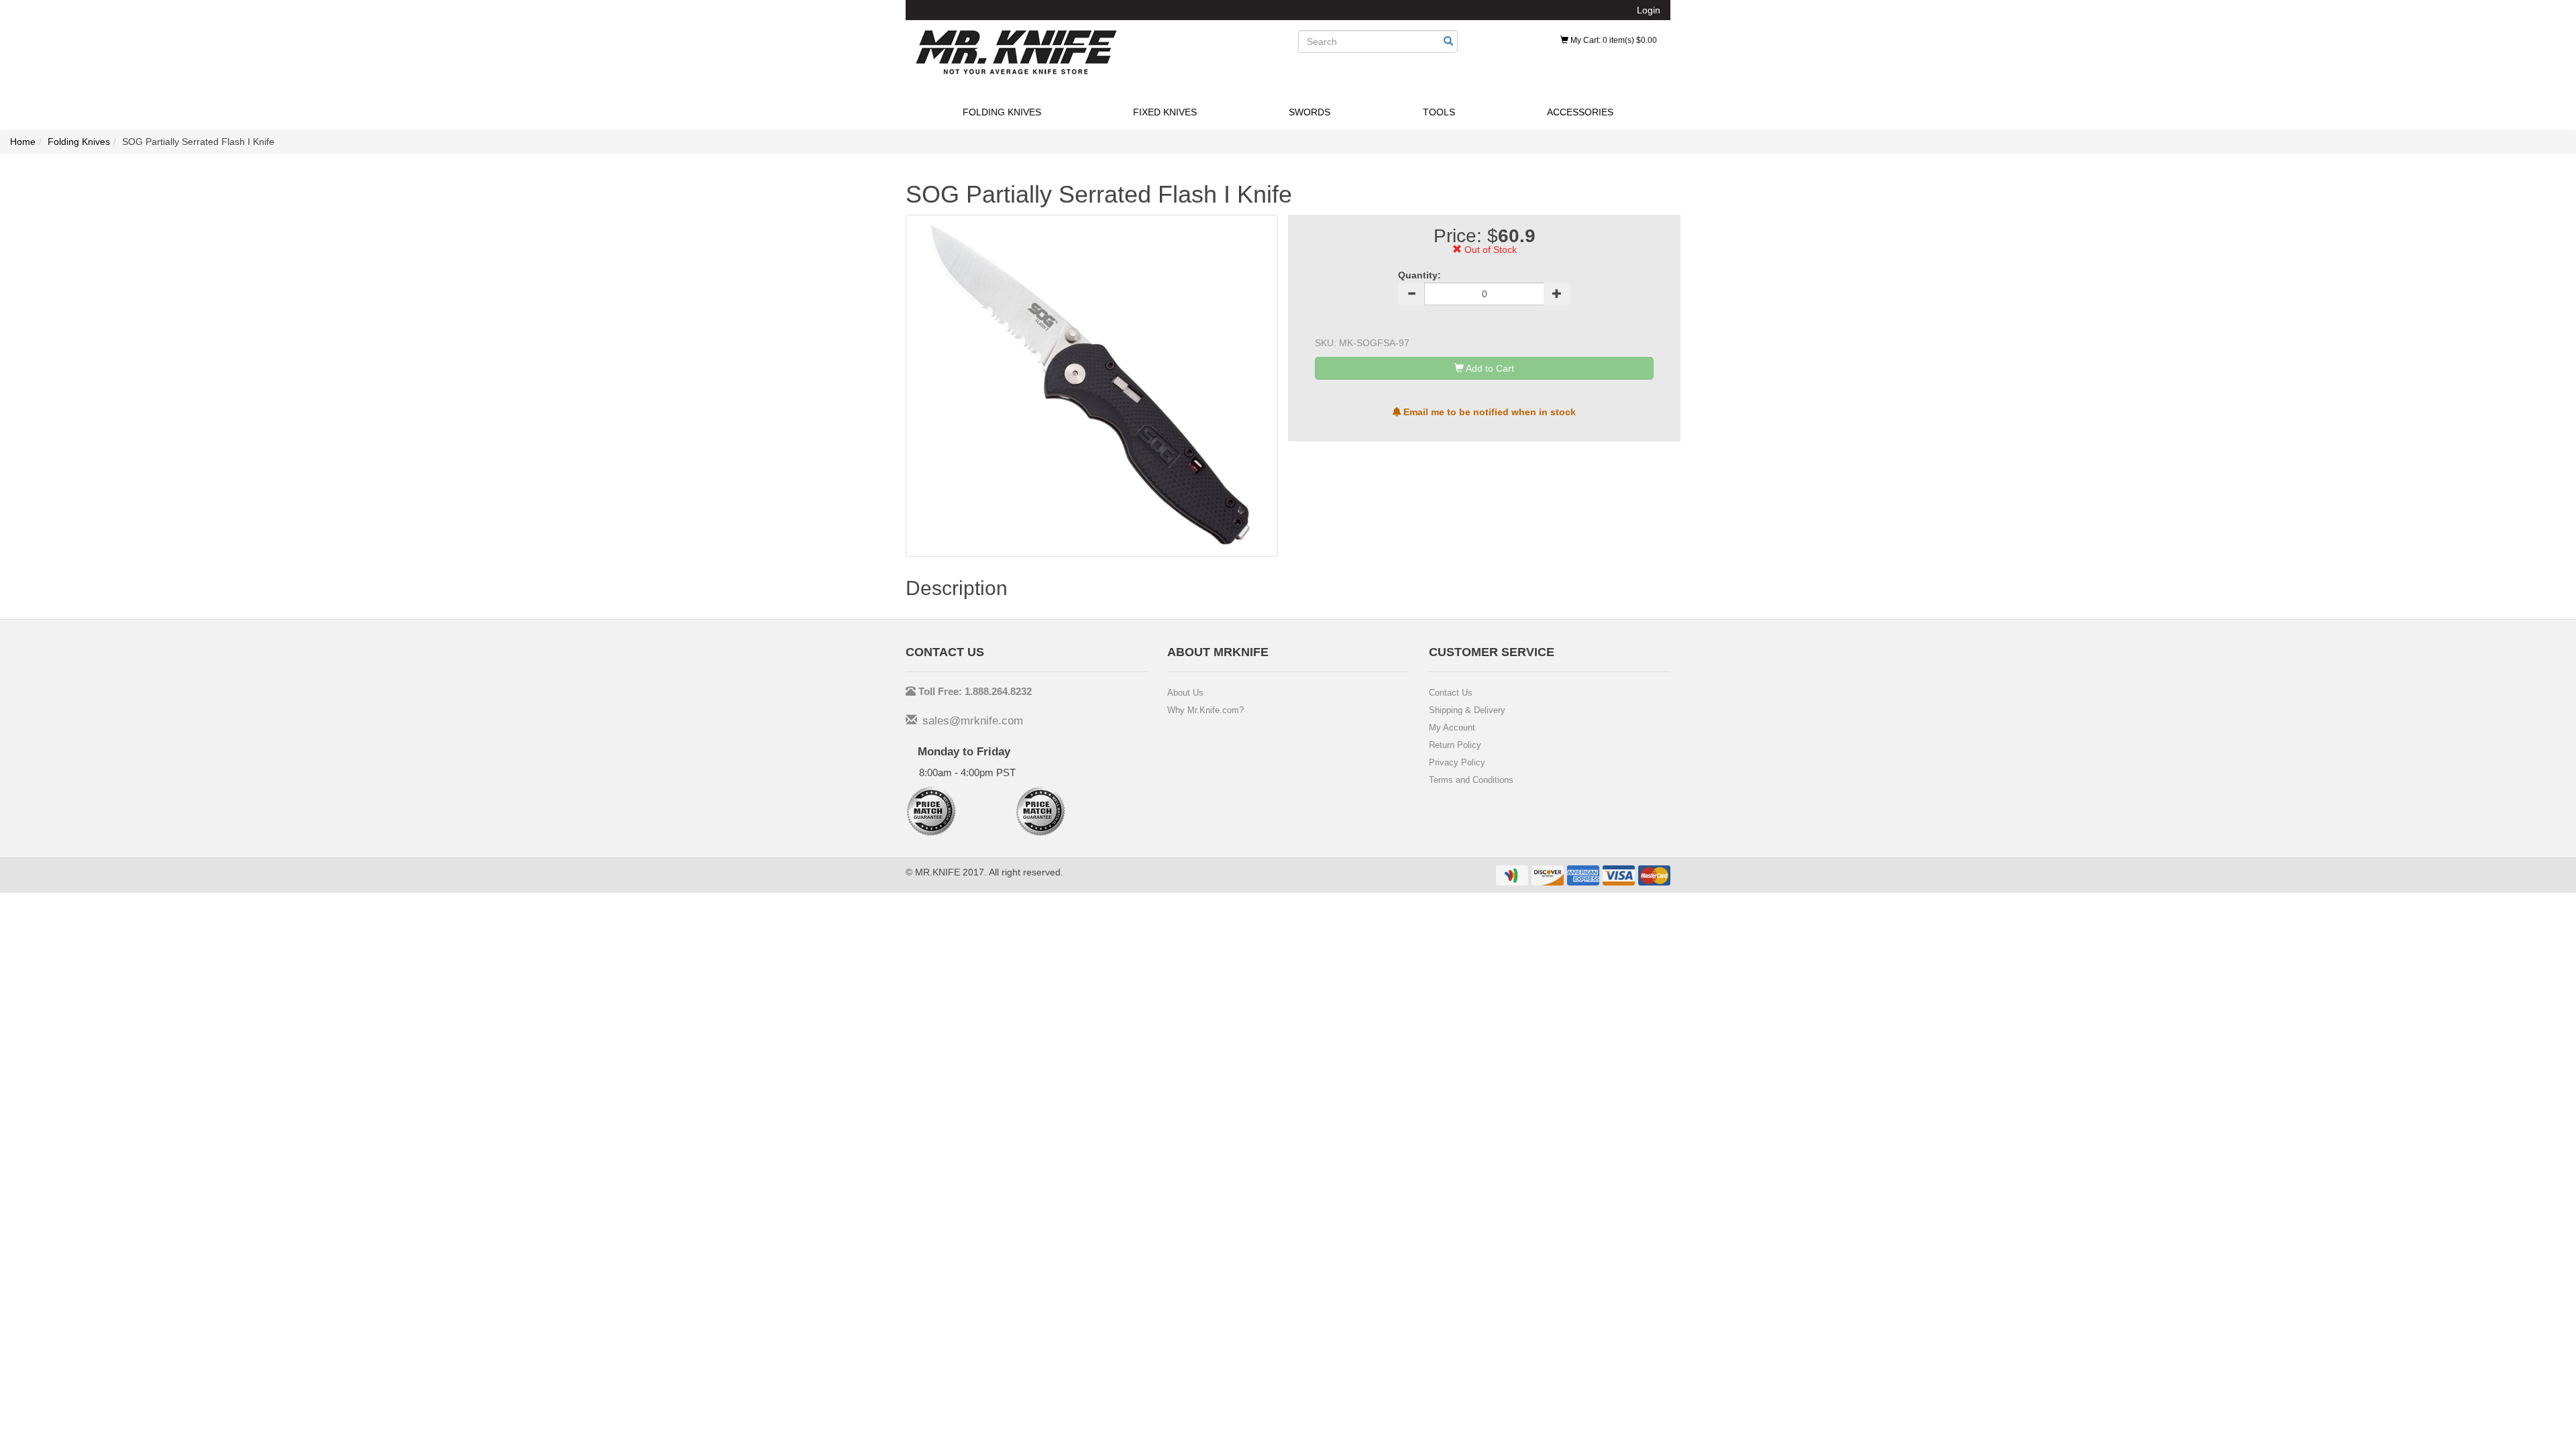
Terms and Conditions (1471, 780)
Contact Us (1451, 693)
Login (1649, 10)
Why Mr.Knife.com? (1205, 710)
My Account (1452, 728)
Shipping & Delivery (1467, 710)
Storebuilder (1016, 52)
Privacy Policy (1457, 762)
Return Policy (1455, 745)
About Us (1185, 693)
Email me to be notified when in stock (1488, 412)
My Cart (1613, 40)
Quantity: (1419, 275)
